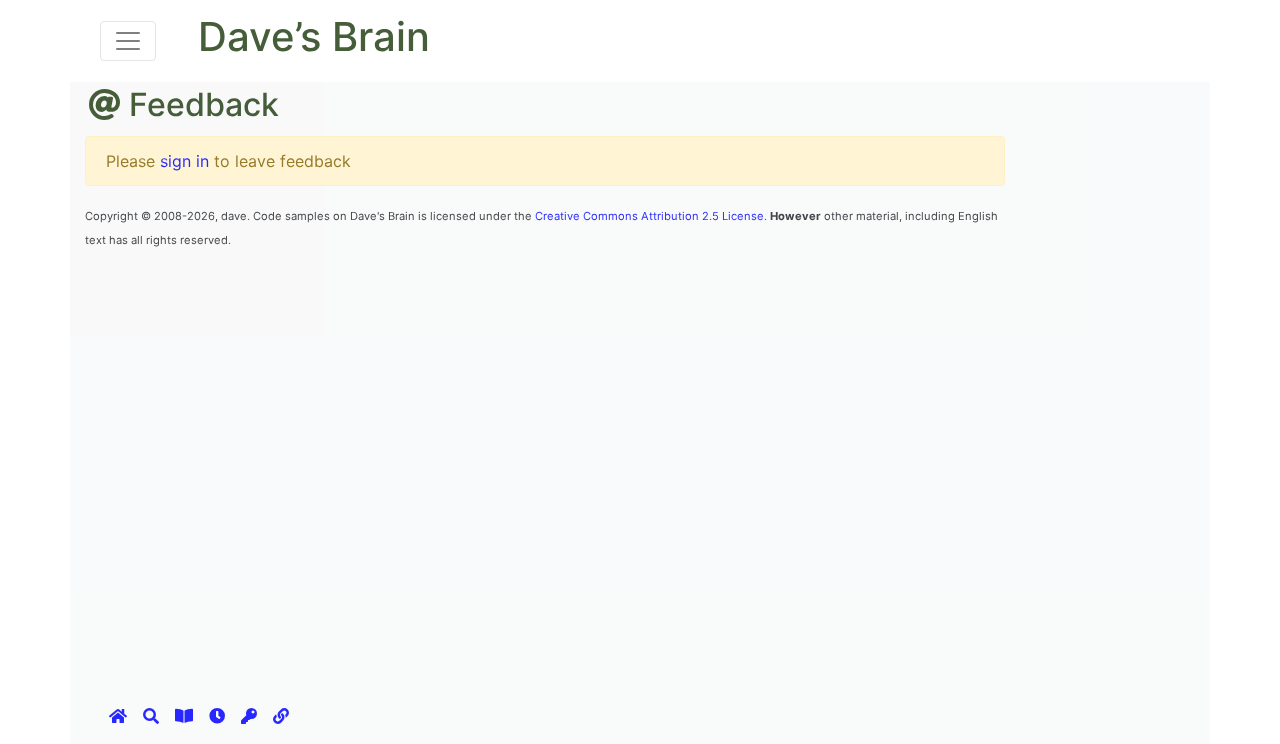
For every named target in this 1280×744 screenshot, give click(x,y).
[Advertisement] (449, 295)
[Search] (151, 716)
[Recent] (217, 716)
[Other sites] (281, 716)
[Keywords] (249, 716)
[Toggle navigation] (128, 41)
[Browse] (184, 716)
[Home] (118, 716)
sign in (184, 161)
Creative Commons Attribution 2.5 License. (651, 216)
